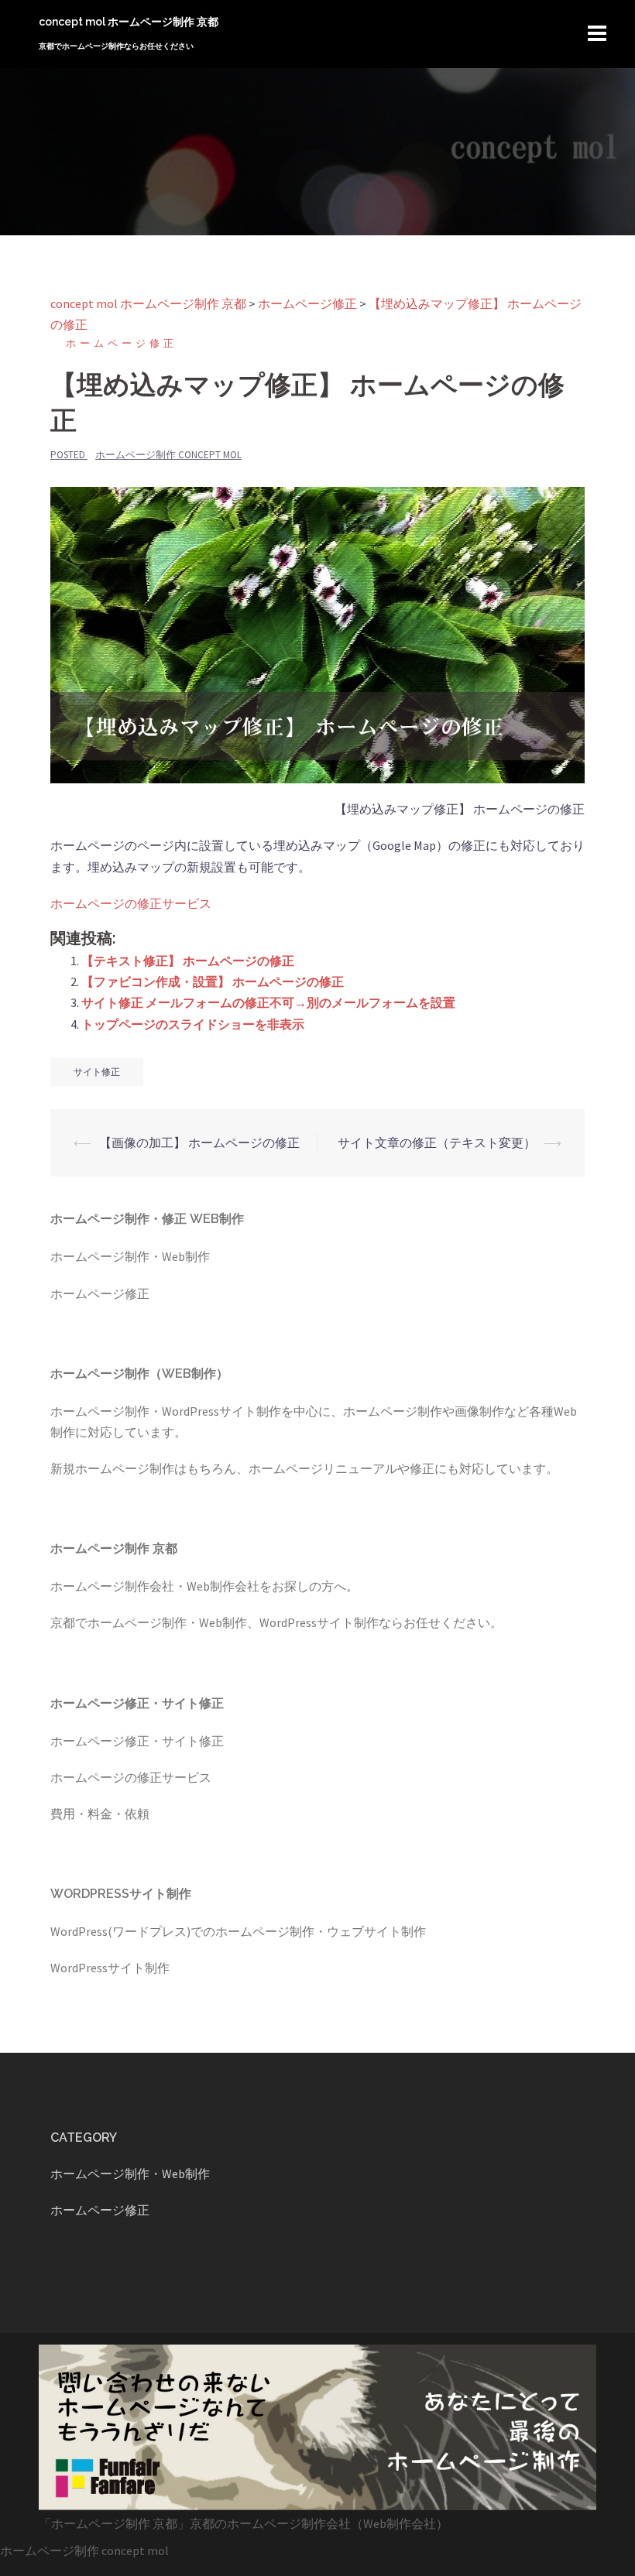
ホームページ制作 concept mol (168, 455)
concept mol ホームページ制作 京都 (129, 22)
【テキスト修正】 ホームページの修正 (188, 961)
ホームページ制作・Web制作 (130, 1256)
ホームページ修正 (122, 343)
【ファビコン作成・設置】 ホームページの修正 (213, 981)
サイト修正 (97, 1072)
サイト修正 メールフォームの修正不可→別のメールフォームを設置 (268, 1002)
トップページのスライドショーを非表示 (193, 1024)
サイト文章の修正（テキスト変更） (437, 1142)
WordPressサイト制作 (110, 1968)
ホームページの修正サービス (131, 903)
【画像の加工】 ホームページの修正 (199, 1142)
